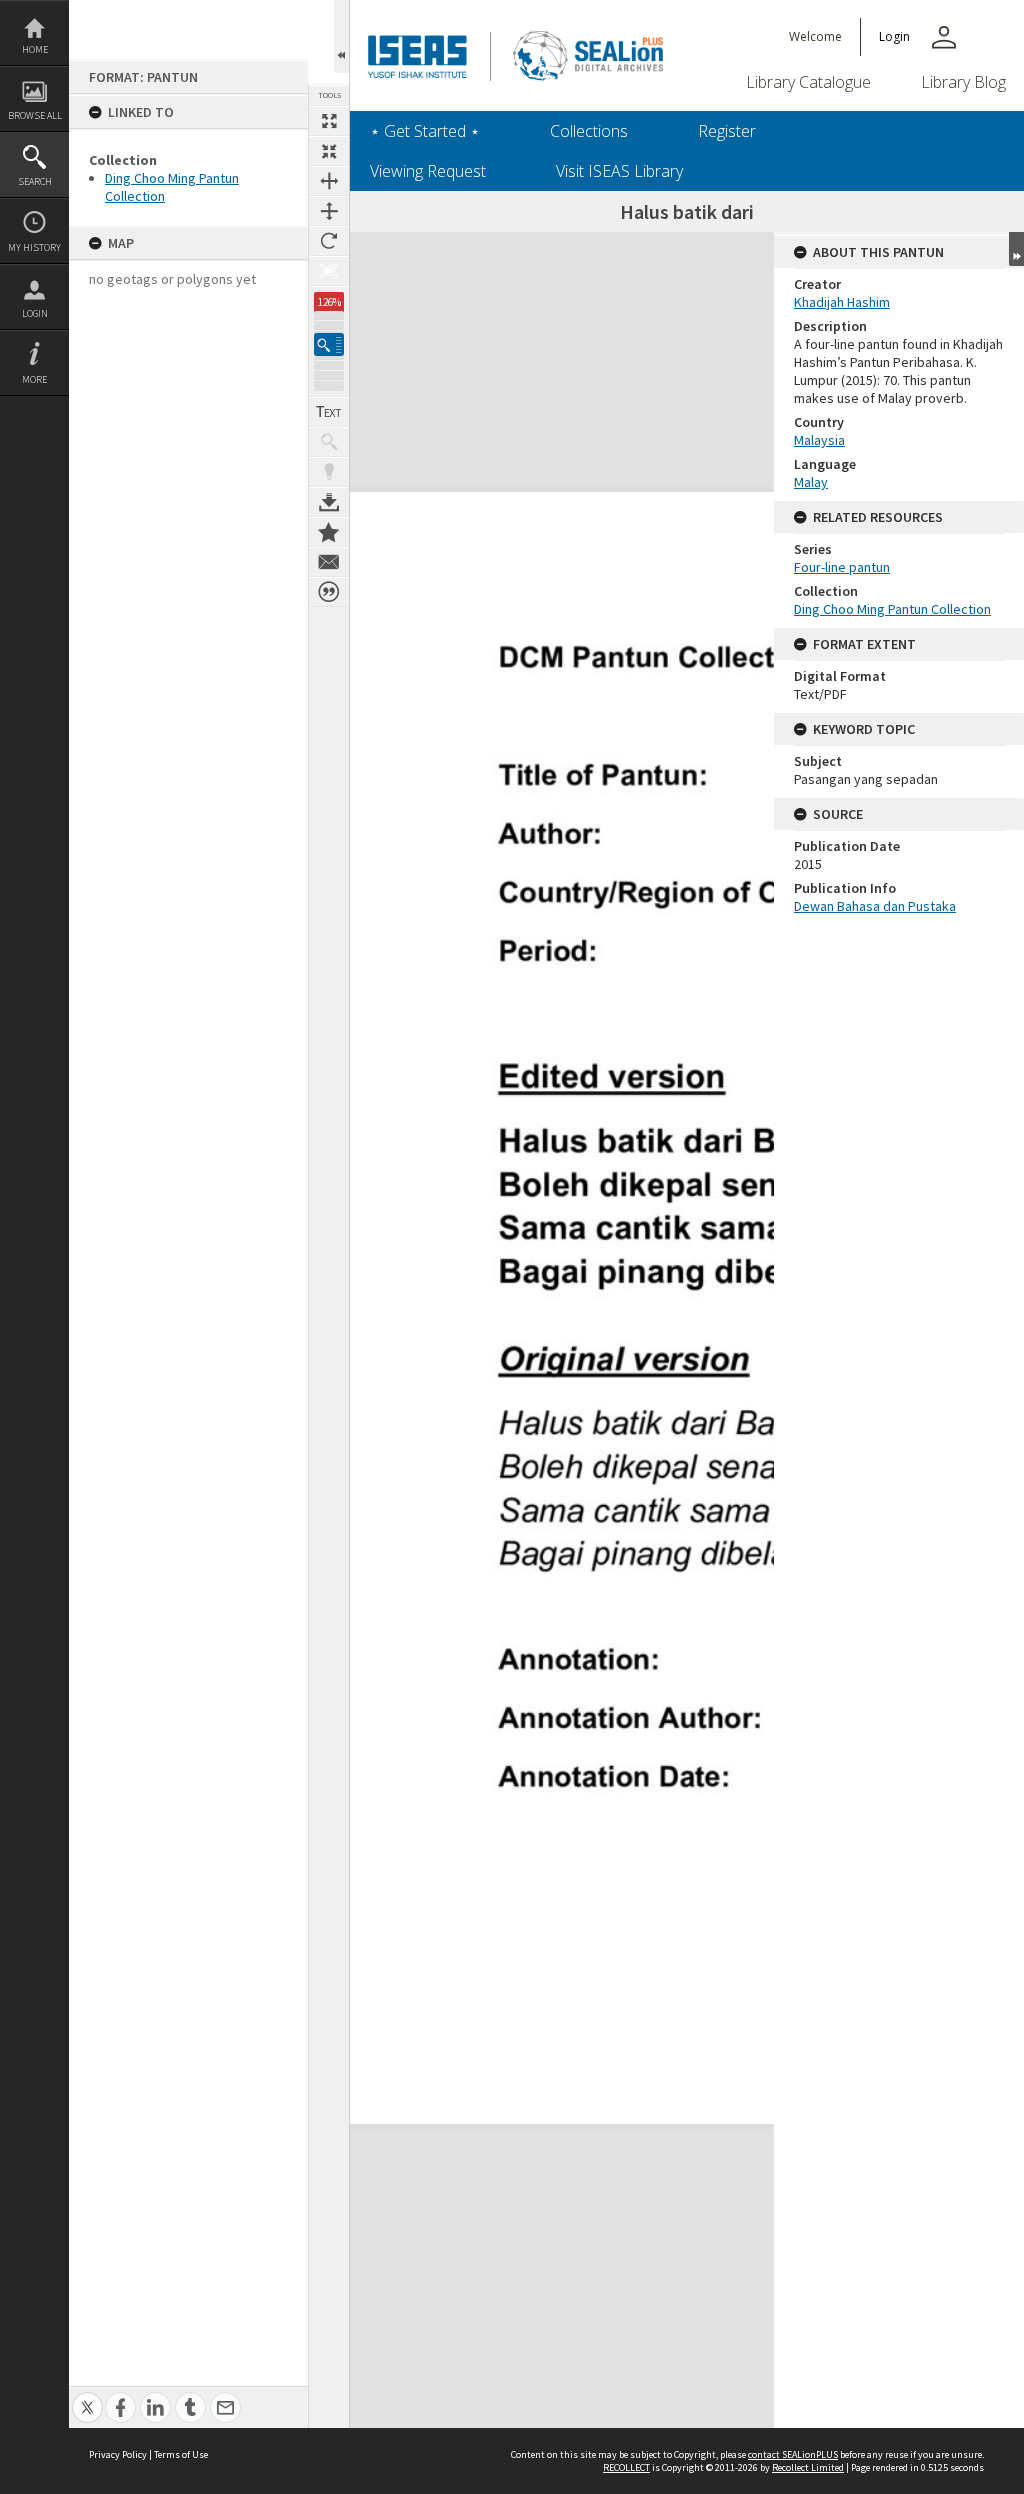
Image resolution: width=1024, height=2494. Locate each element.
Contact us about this (329, 562)
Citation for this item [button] (329, 592)
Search (35, 181)
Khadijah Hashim (842, 302)
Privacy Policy (118, 2454)
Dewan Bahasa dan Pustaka (875, 906)
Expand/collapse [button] (1016, 249)
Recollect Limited (808, 2467)
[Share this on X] (87, 2396)
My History (34, 247)
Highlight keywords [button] (329, 472)
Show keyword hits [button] (329, 442)
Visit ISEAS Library (619, 171)
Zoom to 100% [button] (329, 271)
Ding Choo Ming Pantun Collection (892, 609)
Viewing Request (428, 171)
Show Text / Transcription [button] (329, 412)
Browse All (35, 115)
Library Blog (963, 82)
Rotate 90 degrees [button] (329, 241)
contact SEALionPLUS (793, 2454)
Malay (811, 482)
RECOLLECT (626, 2467)
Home (35, 49)
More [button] (34, 379)
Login (35, 313)
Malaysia (819, 440)
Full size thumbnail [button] (329, 121)
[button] (329, 344)
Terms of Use (181, 2454)
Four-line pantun (842, 567)
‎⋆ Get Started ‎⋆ (425, 131)
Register (727, 131)
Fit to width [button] (329, 181)
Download (329, 502)
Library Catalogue (808, 82)
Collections (589, 131)
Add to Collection (329, 532)
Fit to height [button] (329, 211)
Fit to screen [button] (329, 151)
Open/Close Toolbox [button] (341, 36)
